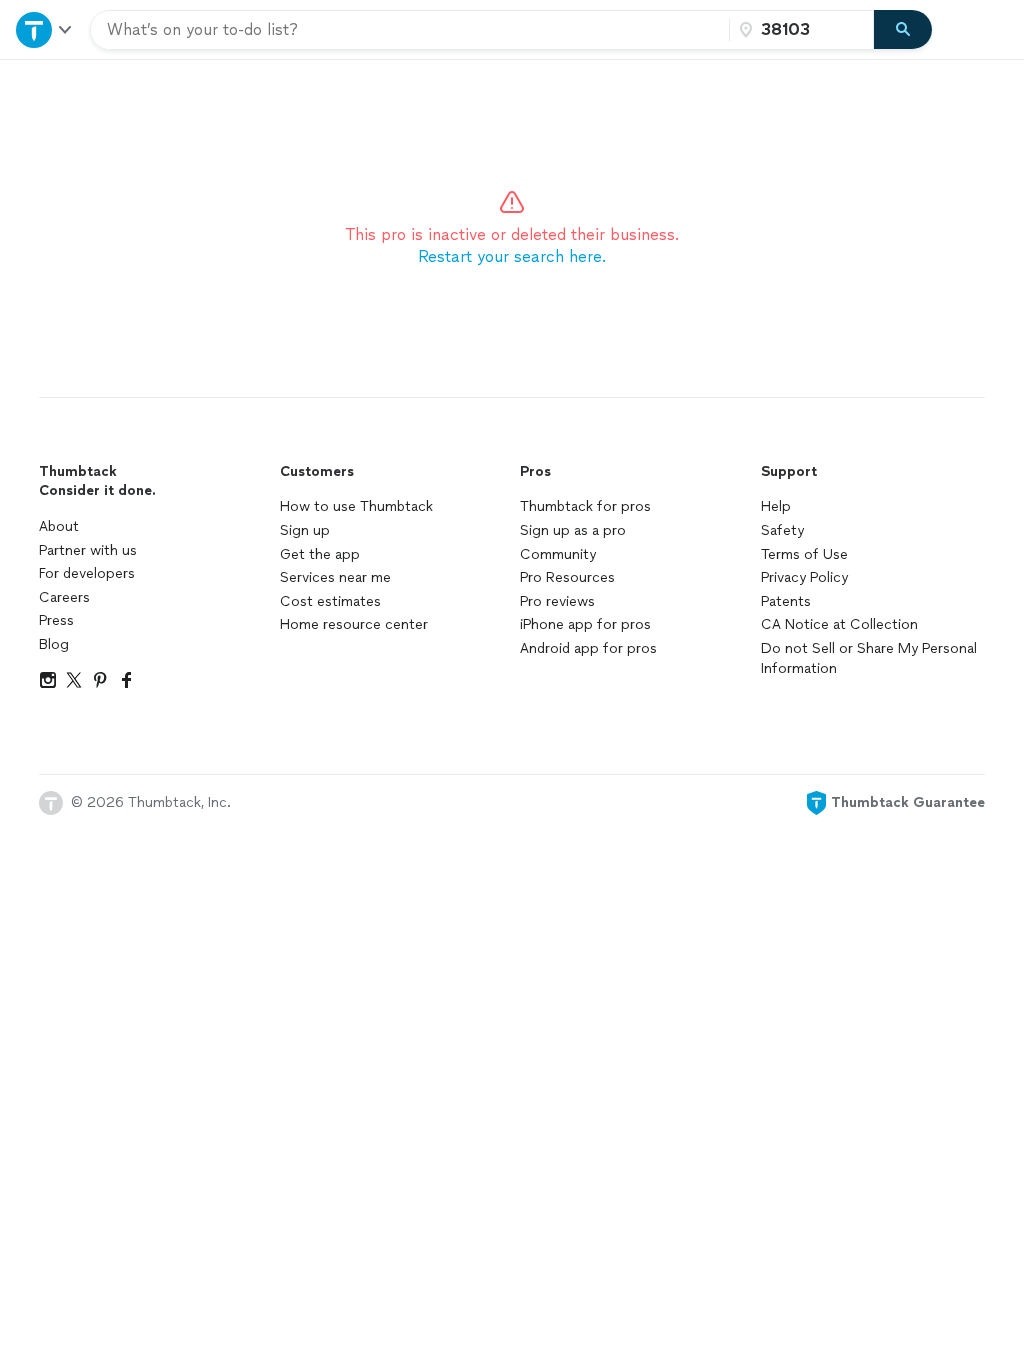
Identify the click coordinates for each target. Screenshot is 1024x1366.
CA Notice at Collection (839, 624)
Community (558, 554)
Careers (64, 597)
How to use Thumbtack (356, 506)
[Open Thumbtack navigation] (45, 29)
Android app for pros (588, 648)
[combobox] (410, 30)
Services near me (335, 577)
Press (56, 620)
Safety (782, 530)
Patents (786, 601)
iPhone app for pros (585, 624)
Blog (54, 644)
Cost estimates (330, 601)
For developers (87, 573)
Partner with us (88, 550)
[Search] (903, 30)
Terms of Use (804, 554)
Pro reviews (557, 601)
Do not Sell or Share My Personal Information (869, 658)
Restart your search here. (512, 256)
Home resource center (354, 624)
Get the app (320, 554)
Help (776, 506)
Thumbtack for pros (585, 506)
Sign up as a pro (573, 530)
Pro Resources (567, 577)
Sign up (305, 530)
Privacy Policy (804, 577)
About (59, 526)
